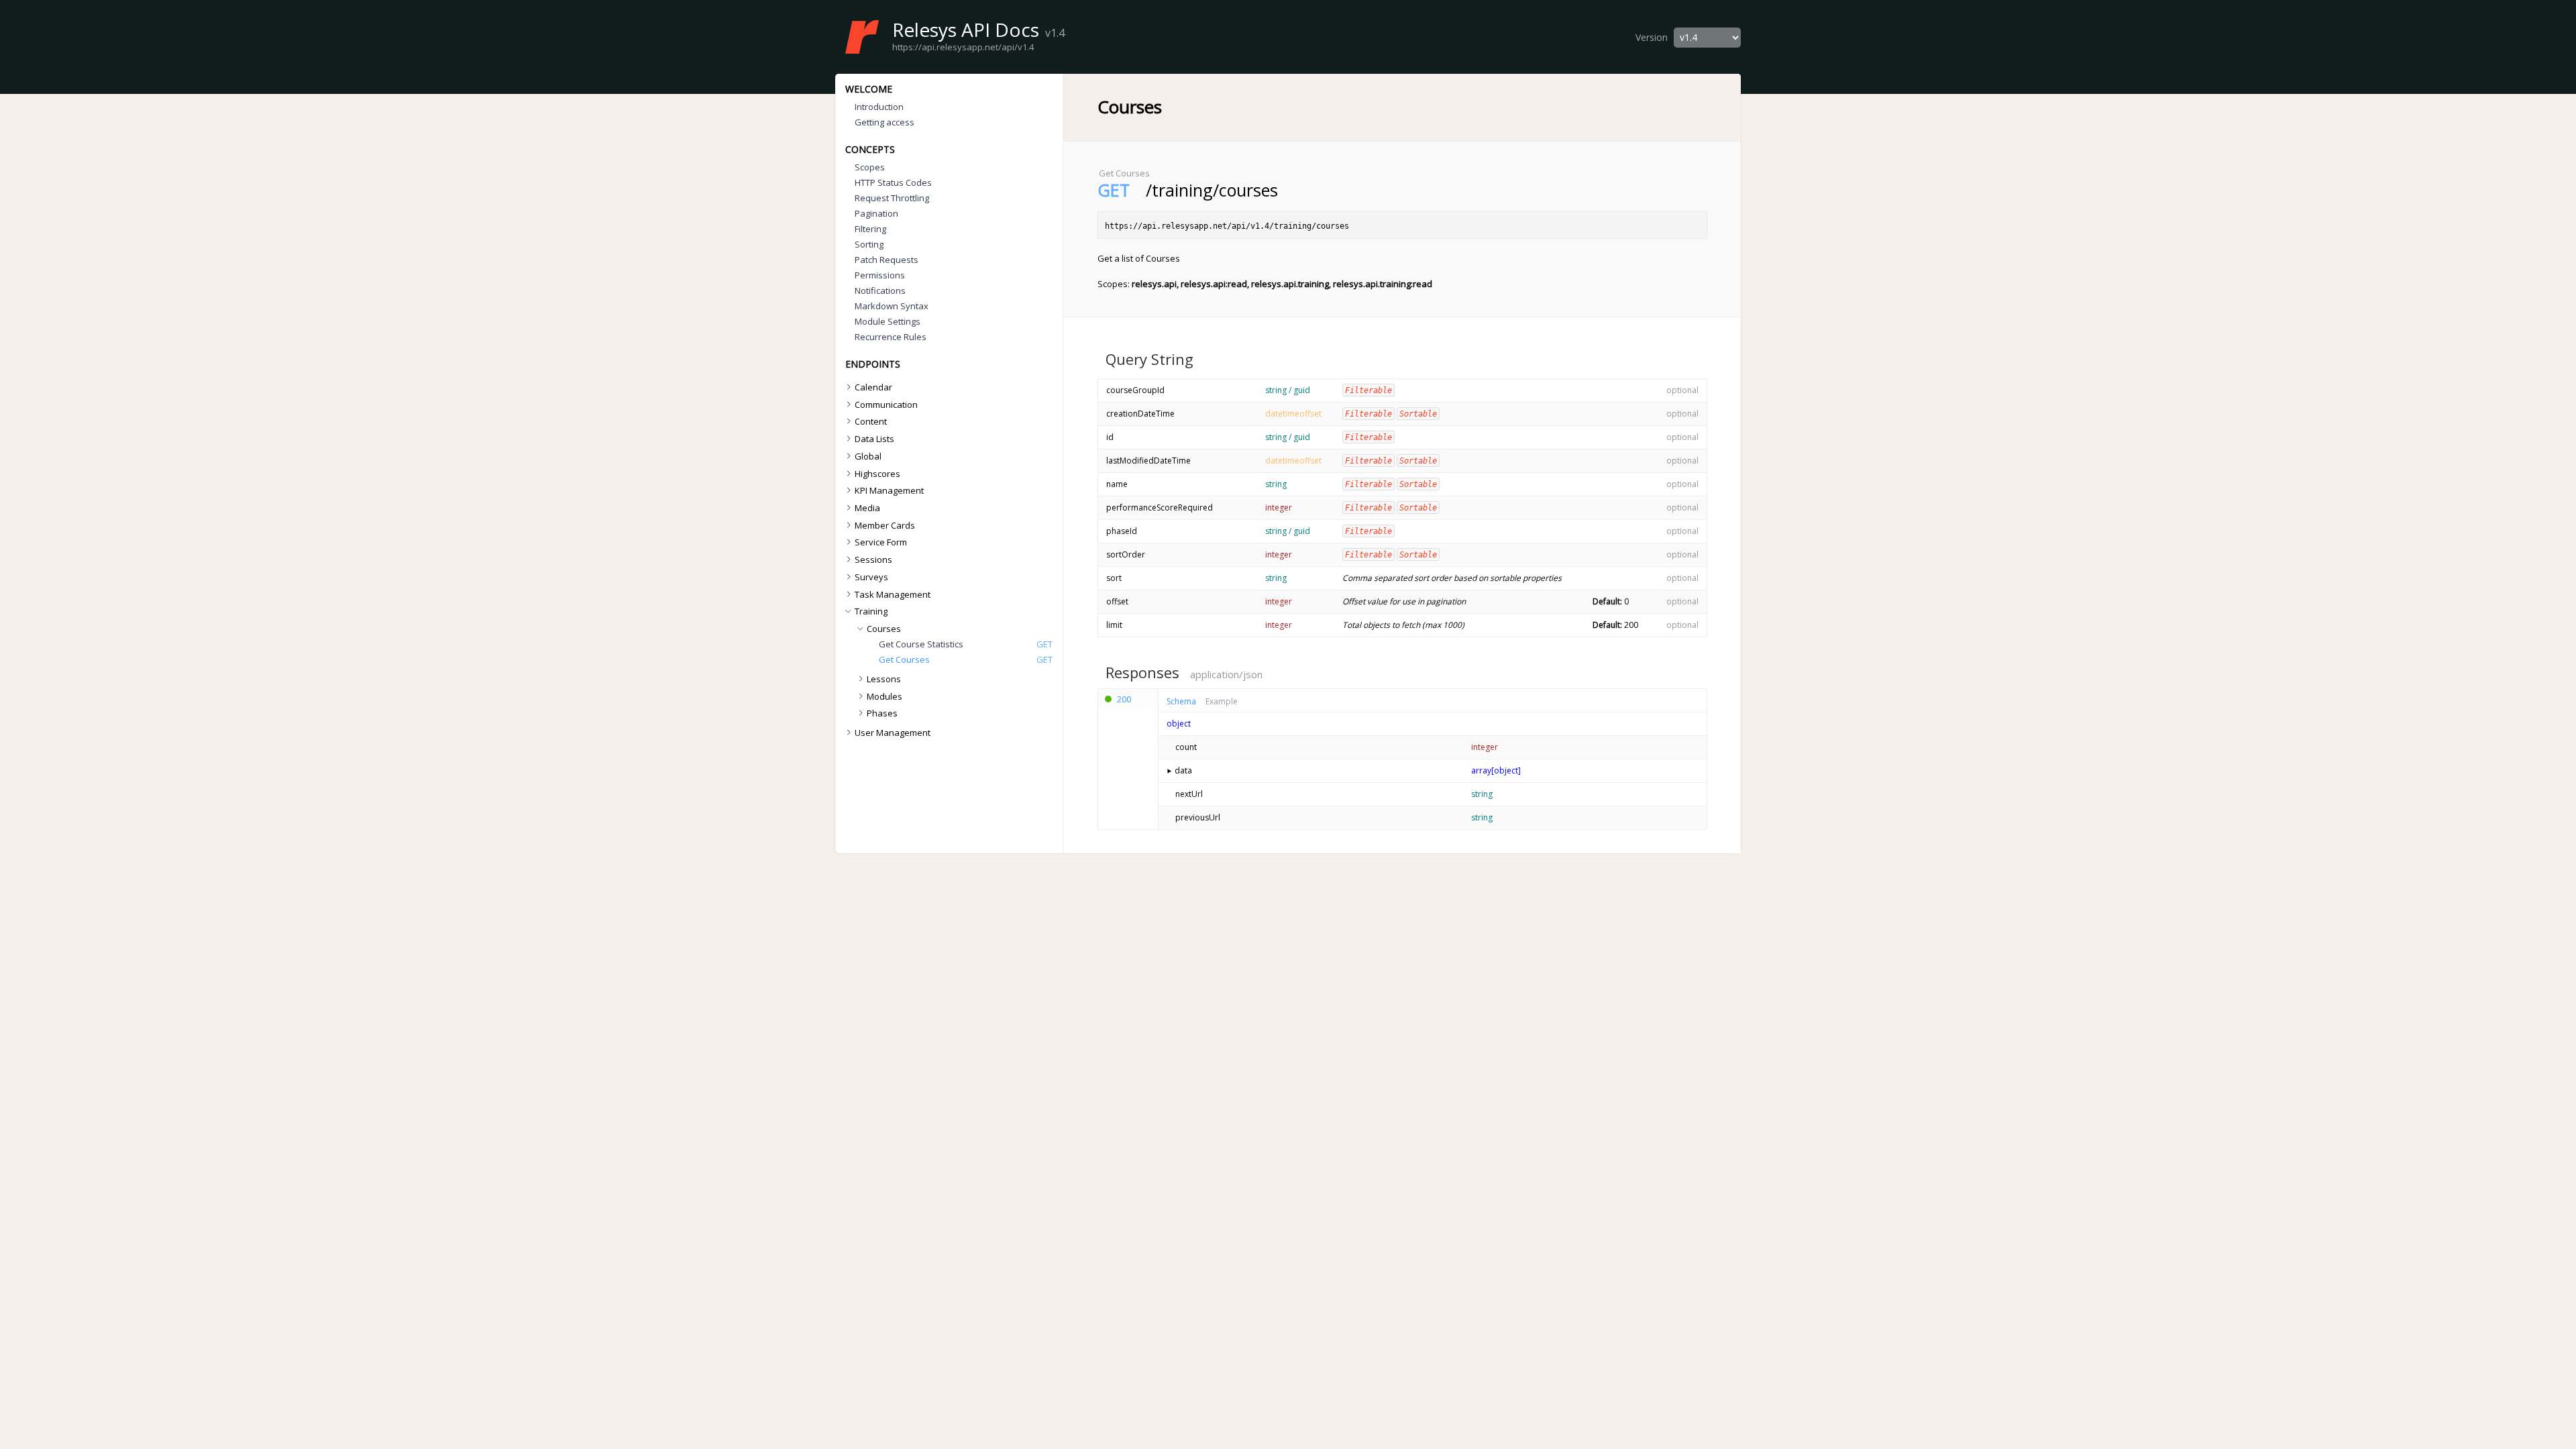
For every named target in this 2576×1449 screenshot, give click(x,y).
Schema (1181, 702)
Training (871, 611)
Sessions (873, 559)
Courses (884, 629)
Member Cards (885, 525)
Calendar (873, 387)
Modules (884, 696)
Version (1652, 37)
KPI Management (889, 490)
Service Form (881, 542)
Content (871, 421)
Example (1222, 702)
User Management (893, 733)
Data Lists (874, 439)
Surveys (871, 577)
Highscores (877, 474)
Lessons (884, 679)
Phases (882, 713)
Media (867, 508)
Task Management (893, 594)
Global (868, 456)
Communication (886, 405)
